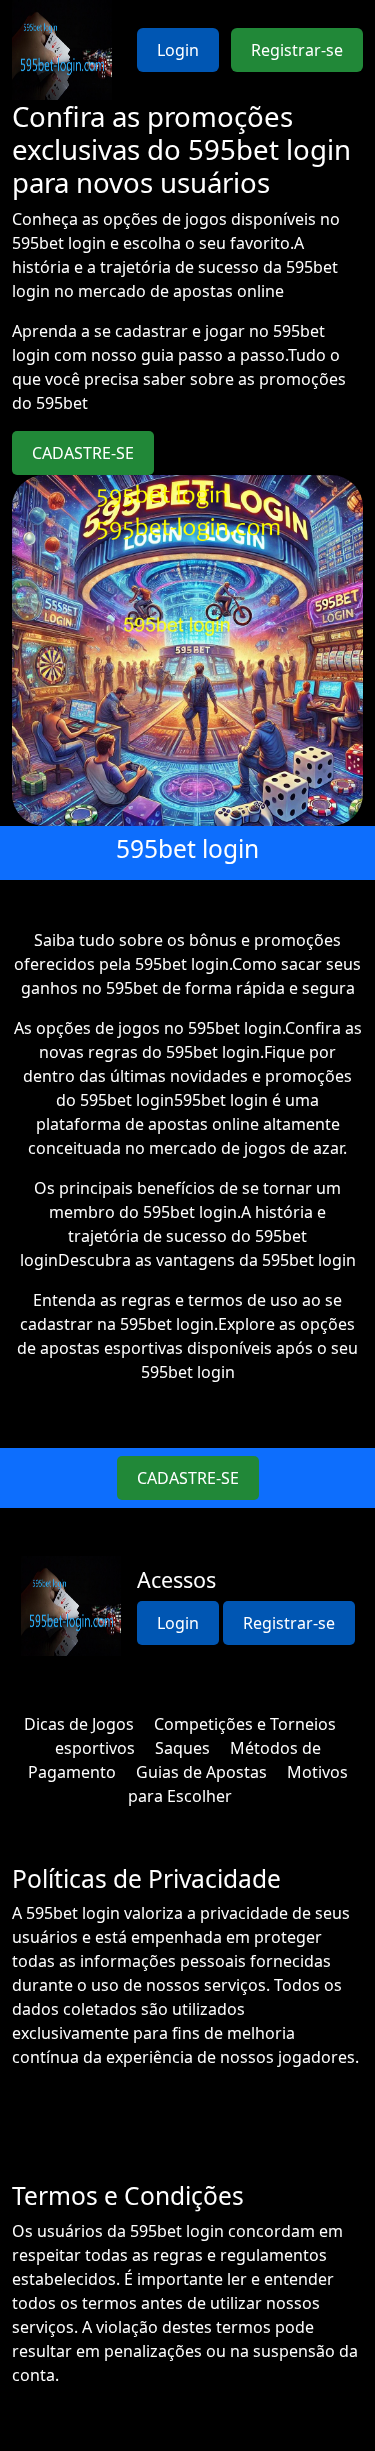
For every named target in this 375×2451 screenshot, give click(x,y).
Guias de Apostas (201, 1772)
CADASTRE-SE (83, 453)
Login (178, 50)
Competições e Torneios (245, 1724)
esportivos (95, 1748)
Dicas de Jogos (79, 1724)
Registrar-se (297, 50)
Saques (182, 1748)
